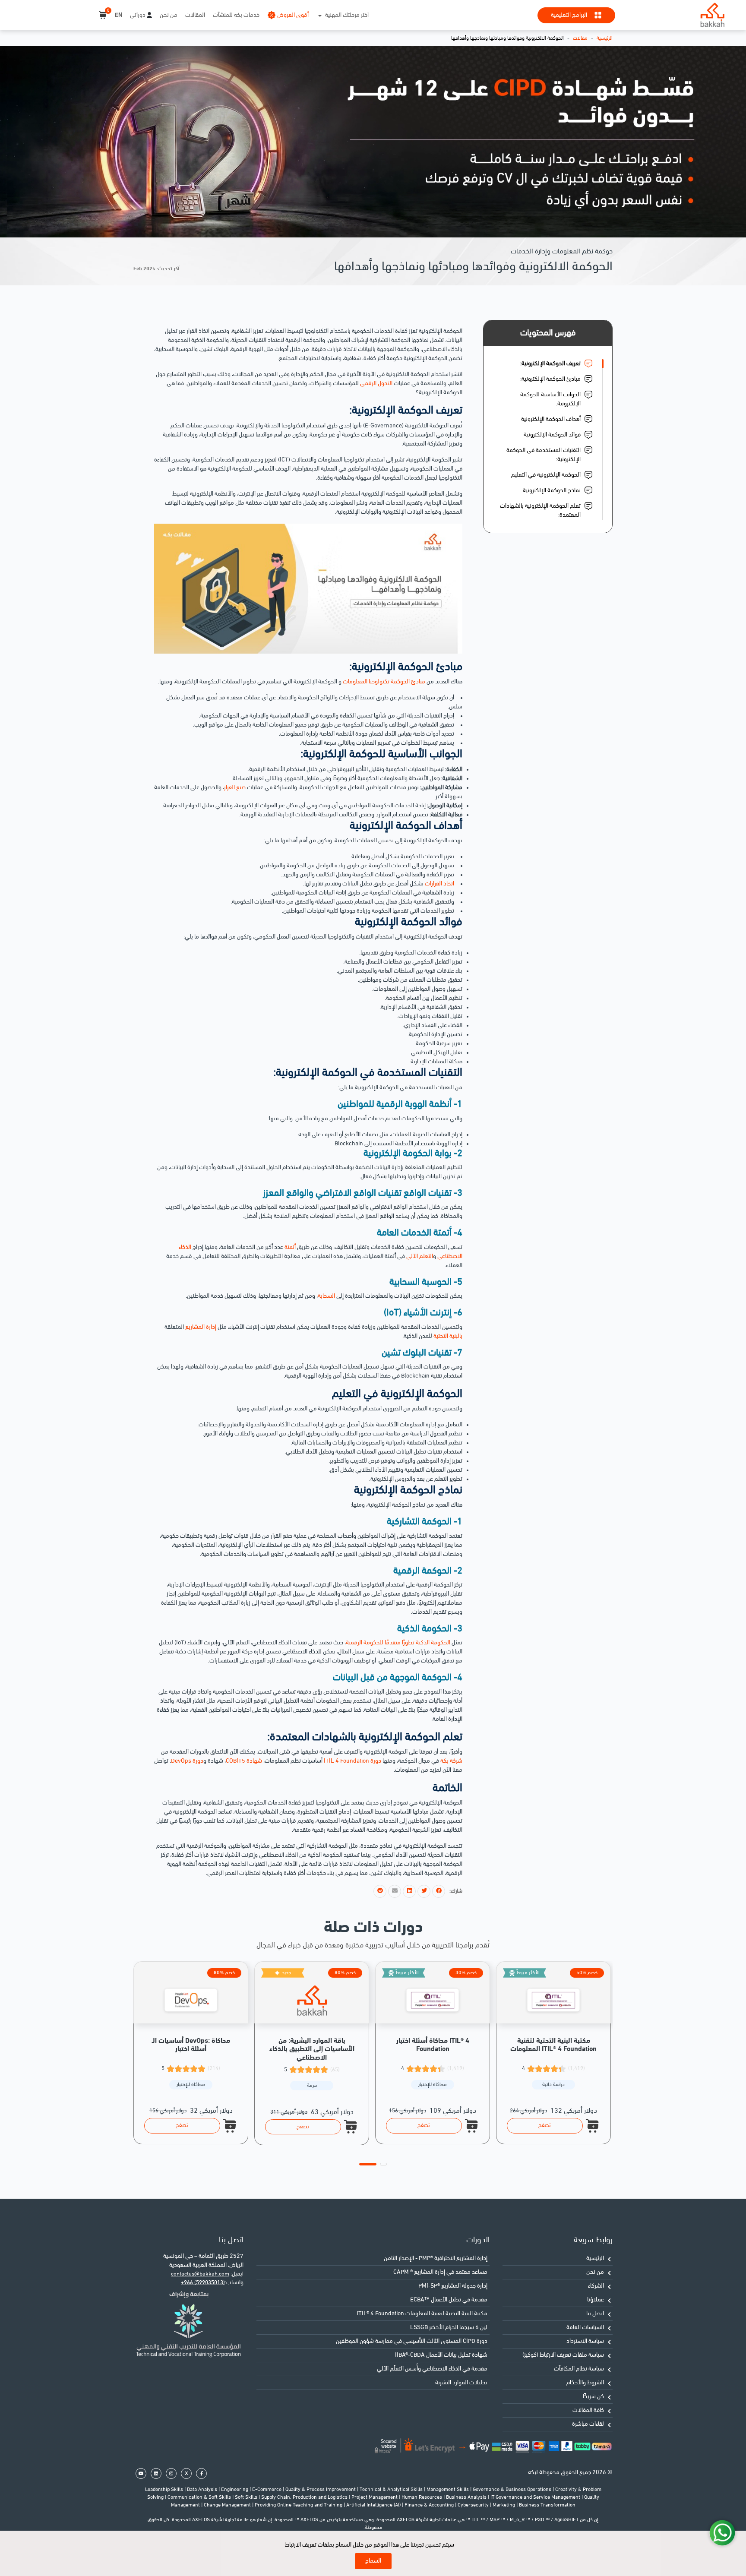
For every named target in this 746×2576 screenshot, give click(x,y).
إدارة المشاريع (201, 1327)
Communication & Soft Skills (200, 2497)
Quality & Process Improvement (321, 2490)
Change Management (228, 2505)
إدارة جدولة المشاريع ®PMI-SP (453, 2286)
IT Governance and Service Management (536, 2497)
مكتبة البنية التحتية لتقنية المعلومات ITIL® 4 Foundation (422, 2314)
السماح (373, 2561)
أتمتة (290, 1247)
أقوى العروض (293, 15)
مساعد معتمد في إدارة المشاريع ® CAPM (440, 2272)
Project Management (375, 2497)
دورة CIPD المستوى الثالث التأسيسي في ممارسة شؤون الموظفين (412, 2341)
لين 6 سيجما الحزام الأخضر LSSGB (449, 2328)
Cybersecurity (474, 2505)
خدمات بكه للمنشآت (236, 15)
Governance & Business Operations (513, 2490)
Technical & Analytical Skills (392, 2490)
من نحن (169, 15)
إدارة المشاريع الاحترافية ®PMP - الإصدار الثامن (436, 2258)
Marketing (504, 2505)
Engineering (235, 2490)
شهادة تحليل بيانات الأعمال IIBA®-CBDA (441, 2355)
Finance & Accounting (430, 2505)
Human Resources (422, 2497)
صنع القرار (235, 788)
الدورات (478, 2240)
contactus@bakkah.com (200, 2274)
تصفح (182, 2126)
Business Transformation (547, 2505)
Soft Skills (247, 2497)
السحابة (326, 1296)
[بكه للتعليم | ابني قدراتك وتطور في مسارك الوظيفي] (712, 15)
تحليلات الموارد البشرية (461, 2383)
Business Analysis (467, 2497)
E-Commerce (267, 2490)
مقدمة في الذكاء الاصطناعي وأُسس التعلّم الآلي (432, 2369)
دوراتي (138, 15)
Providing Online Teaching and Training (299, 2505)
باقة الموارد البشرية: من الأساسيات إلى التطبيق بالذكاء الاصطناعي (312, 2049)
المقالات (195, 15)
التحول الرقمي (376, 384)
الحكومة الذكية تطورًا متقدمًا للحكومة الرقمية (398, 1643)
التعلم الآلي (420, 1256)
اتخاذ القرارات (439, 884)
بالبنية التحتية (448, 1336)
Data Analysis (203, 2490)
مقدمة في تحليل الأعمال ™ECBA (449, 2300)
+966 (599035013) (203, 2283)
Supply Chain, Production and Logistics (305, 2497)
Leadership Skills (165, 2490)
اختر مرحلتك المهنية (347, 15)
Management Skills (448, 2490)
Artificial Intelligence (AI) (374, 2505)
